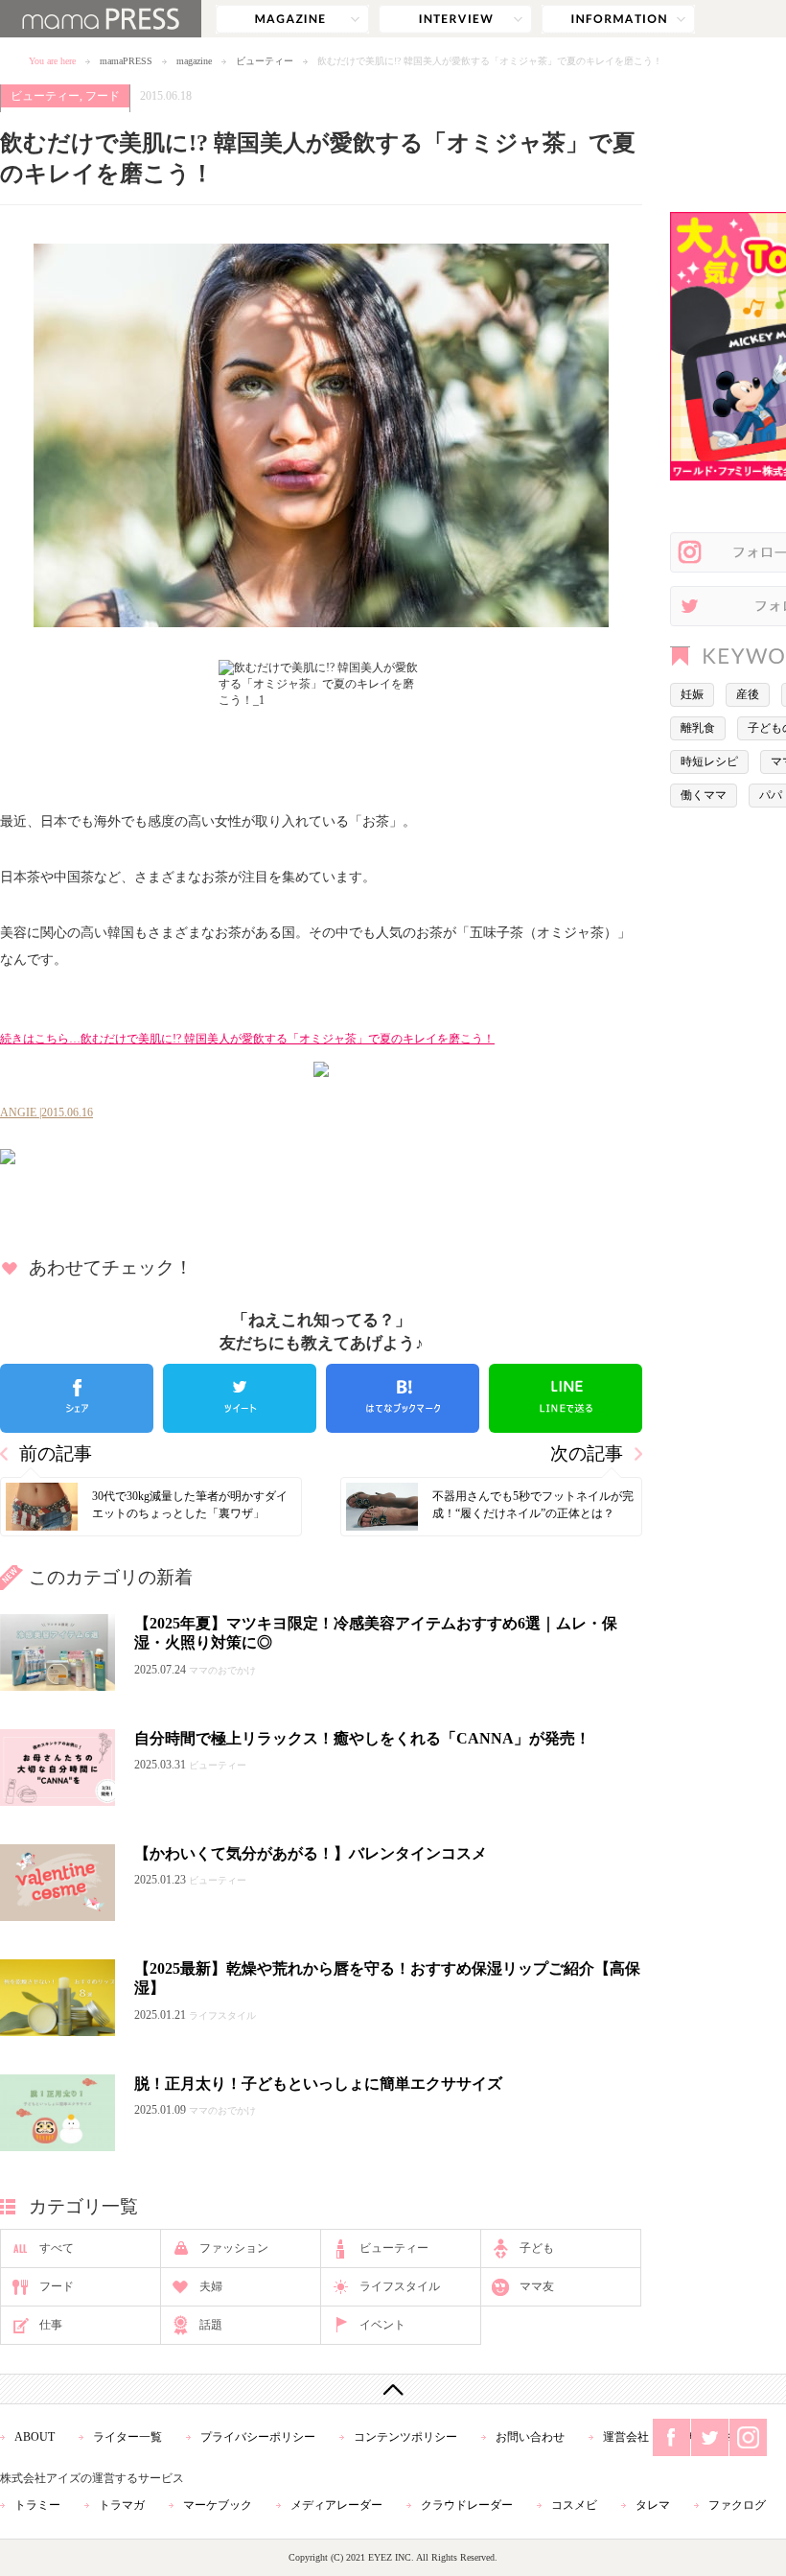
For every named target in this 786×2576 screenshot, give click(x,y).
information (618, 19)
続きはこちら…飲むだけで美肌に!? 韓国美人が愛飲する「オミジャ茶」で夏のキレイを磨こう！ (247, 1039)
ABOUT (35, 2437)
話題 (211, 2325)
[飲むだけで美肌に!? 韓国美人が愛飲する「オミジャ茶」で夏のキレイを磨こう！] (321, 1157)
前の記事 (56, 1453)
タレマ (653, 2505)
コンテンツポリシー (405, 2437)
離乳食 (698, 728)
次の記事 (587, 1453)
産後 (748, 694)
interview (455, 19)
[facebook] (77, 1398)
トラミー (37, 2505)
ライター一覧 (127, 2437)
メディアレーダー (336, 2505)
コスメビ (574, 2505)
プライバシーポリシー (258, 2437)
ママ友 (537, 2286)
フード (103, 96)
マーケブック (218, 2505)
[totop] (393, 2389)
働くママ (704, 795)
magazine (292, 19)
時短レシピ (709, 761)
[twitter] (240, 1398)
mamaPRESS (126, 61)
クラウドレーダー (467, 2505)
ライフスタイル (400, 2286)
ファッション (234, 2248)
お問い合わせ (530, 2437)
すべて (57, 2248)
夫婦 (211, 2286)
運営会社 (626, 2437)
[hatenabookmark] (403, 1398)
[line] (566, 1398)
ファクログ (737, 2505)
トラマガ (122, 2505)
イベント (382, 2325)
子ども (537, 2248)
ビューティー (265, 61)
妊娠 (692, 694)
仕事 (51, 2325)
